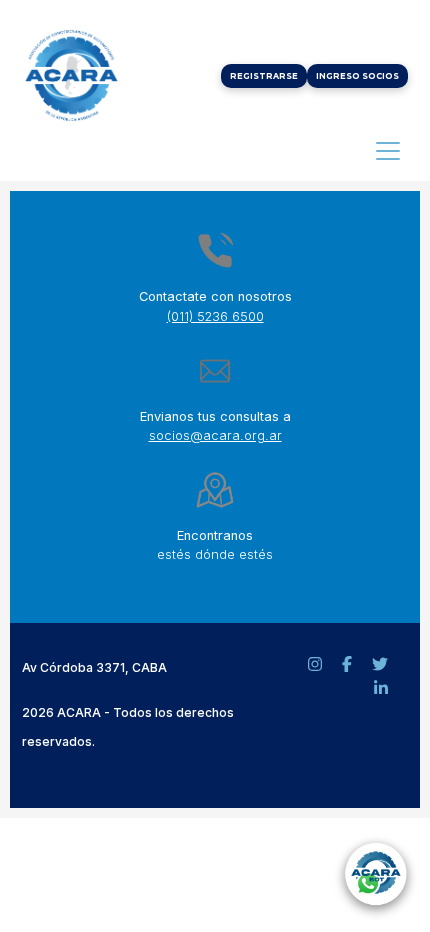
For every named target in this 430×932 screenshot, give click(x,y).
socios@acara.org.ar (215, 435)
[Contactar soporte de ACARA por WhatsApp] (375, 877)
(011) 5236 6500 (215, 316)
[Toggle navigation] (388, 151)
